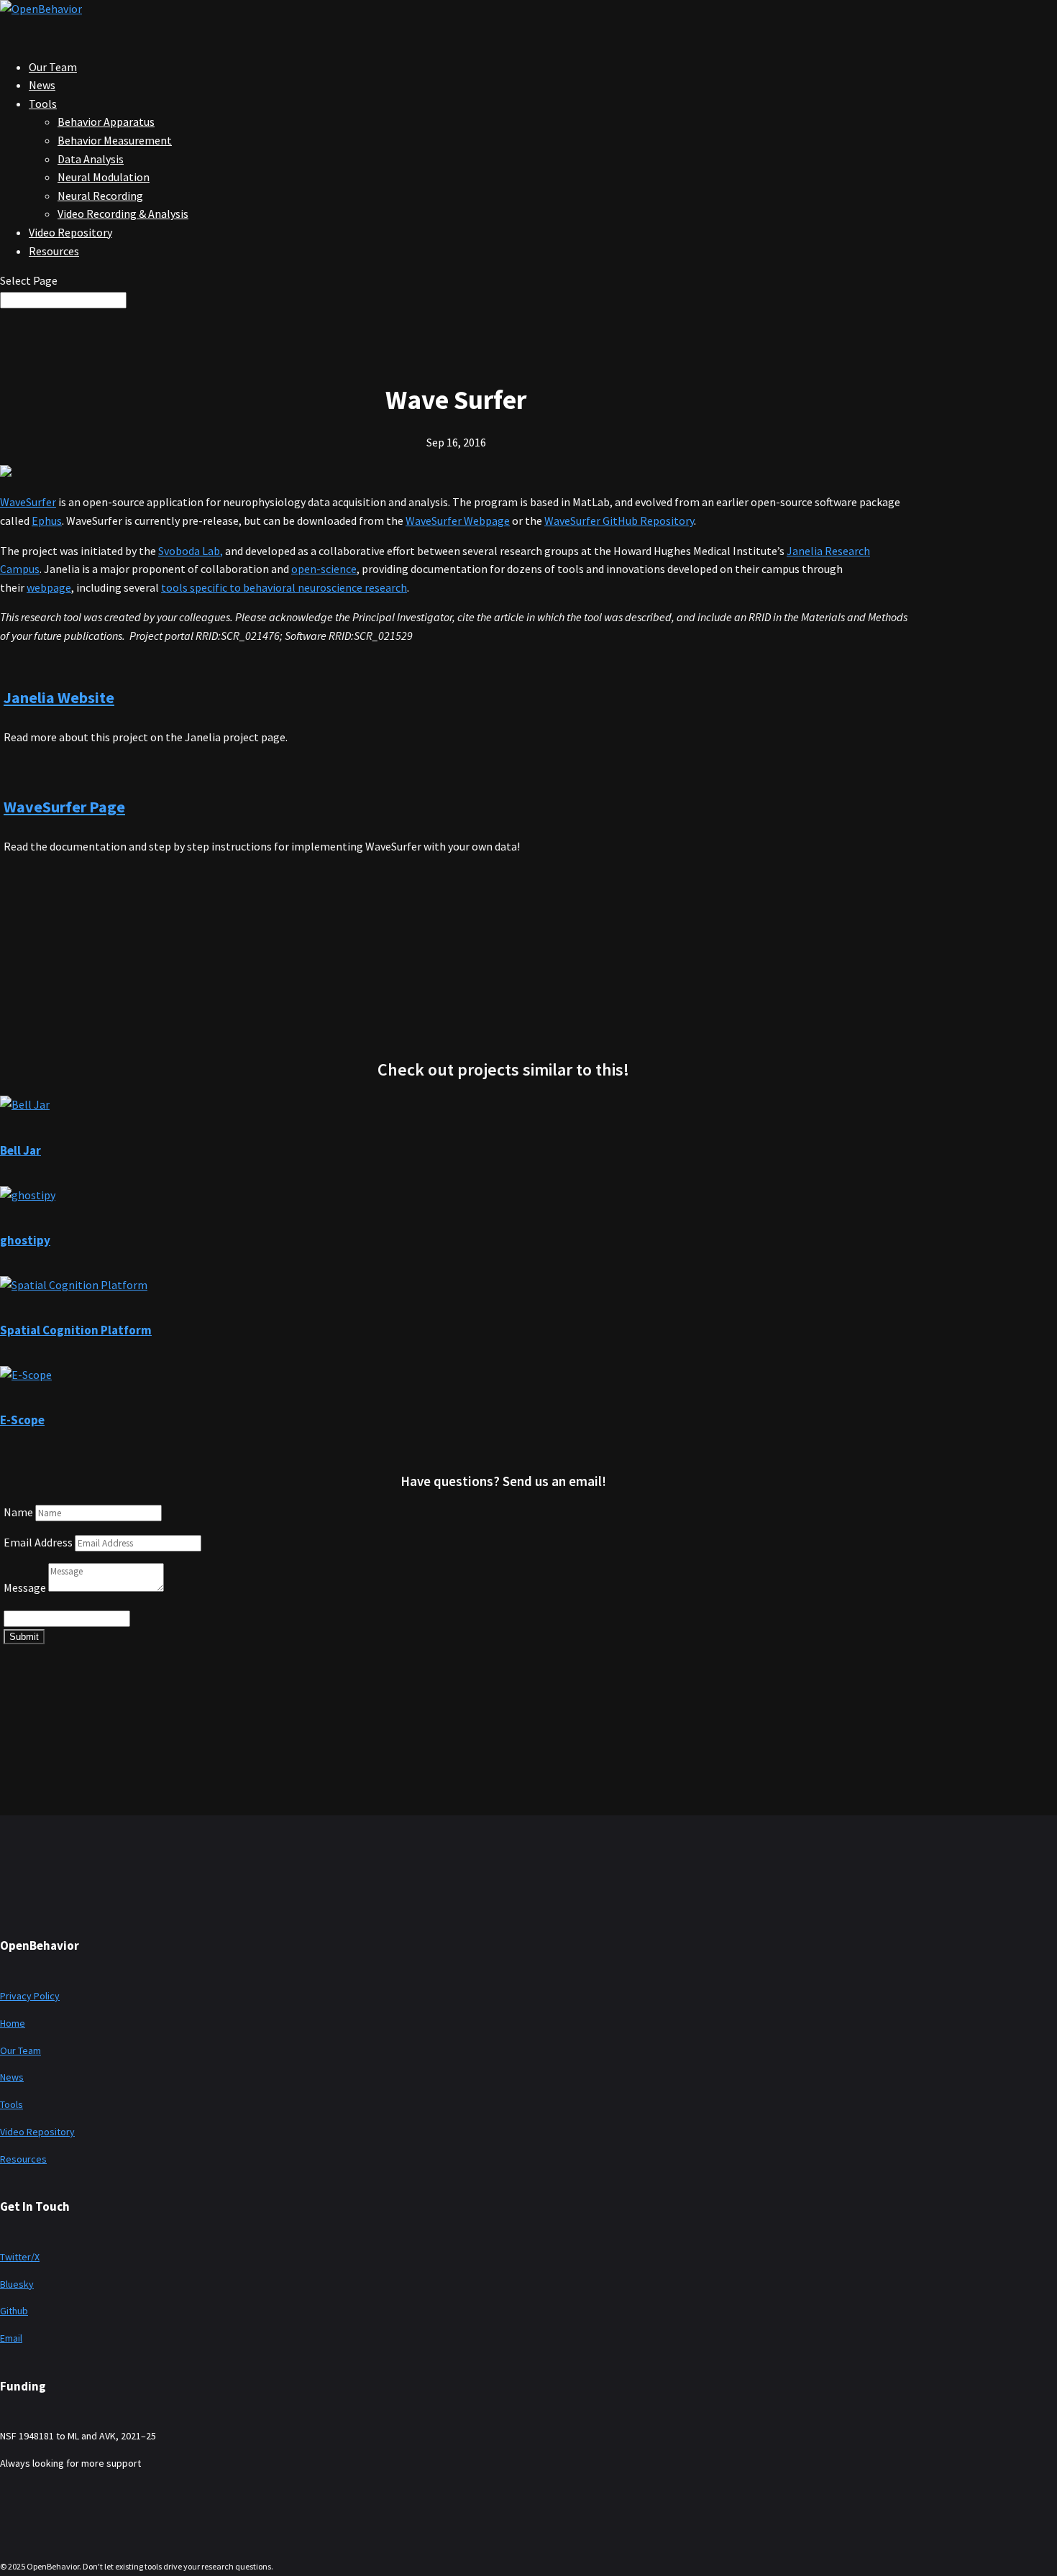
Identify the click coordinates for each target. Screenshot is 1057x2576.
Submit (24, 1637)
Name (18, 1512)
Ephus (47, 521)
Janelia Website (59, 697)
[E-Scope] (26, 1375)
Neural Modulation (104, 177)
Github (14, 2311)
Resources (54, 251)
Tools (43, 104)
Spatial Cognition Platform (76, 1330)
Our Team (20, 2050)
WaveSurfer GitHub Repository (619, 521)
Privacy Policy (30, 1996)
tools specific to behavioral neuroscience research (284, 587)
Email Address (38, 1542)
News (12, 2077)
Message (25, 1587)
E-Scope (22, 1420)
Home (13, 2023)
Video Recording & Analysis (123, 214)
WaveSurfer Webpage (458, 521)
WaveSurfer (28, 502)
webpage (49, 587)
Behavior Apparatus (106, 122)
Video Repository (37, 2132)
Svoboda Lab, (191, 551)
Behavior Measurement (115, 140)
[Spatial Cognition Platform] (74, 1285)
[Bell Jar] (25, 1104)
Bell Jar (20, 1150)
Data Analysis (91, 159)
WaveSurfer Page (64, 807)
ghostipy (25, 1240)
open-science (324, 569)
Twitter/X (20, 2257)
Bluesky (17, 2284)
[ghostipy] (28, 1195)
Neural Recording (100, 196)
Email (11, 2338)
